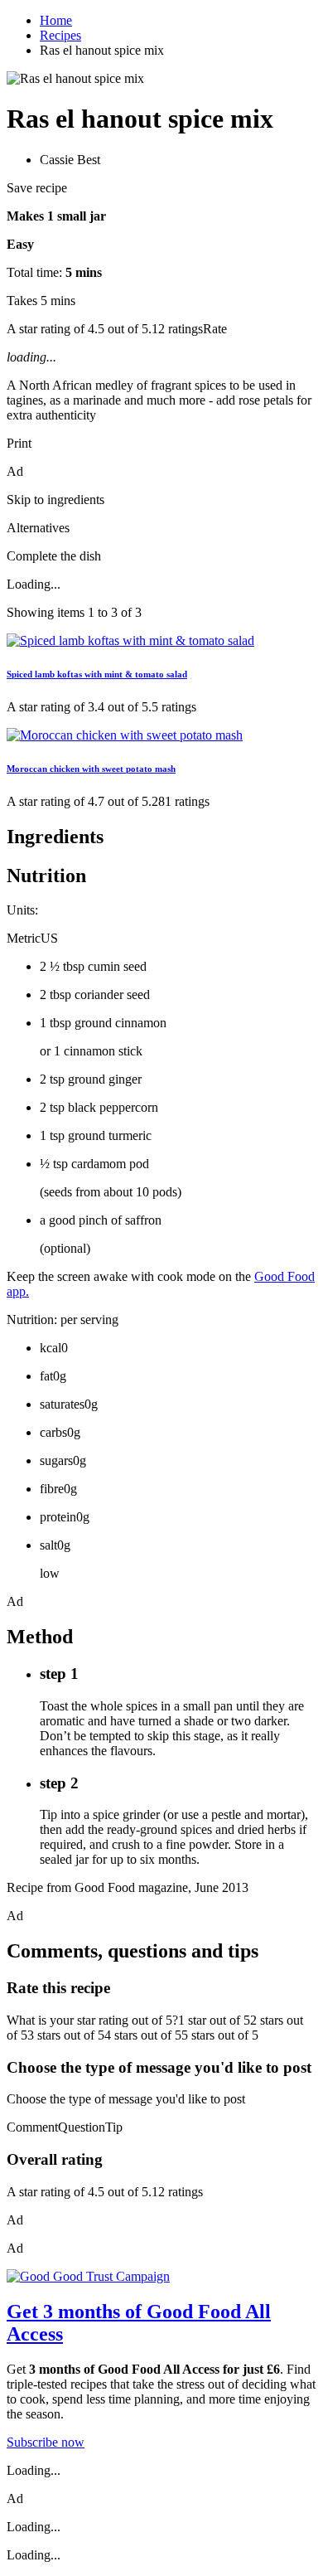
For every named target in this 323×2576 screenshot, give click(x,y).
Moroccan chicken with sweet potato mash (91, 769)
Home (56, 20)
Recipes (60, 35)
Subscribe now (46, 2442)
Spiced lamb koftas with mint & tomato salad (97, 674)
